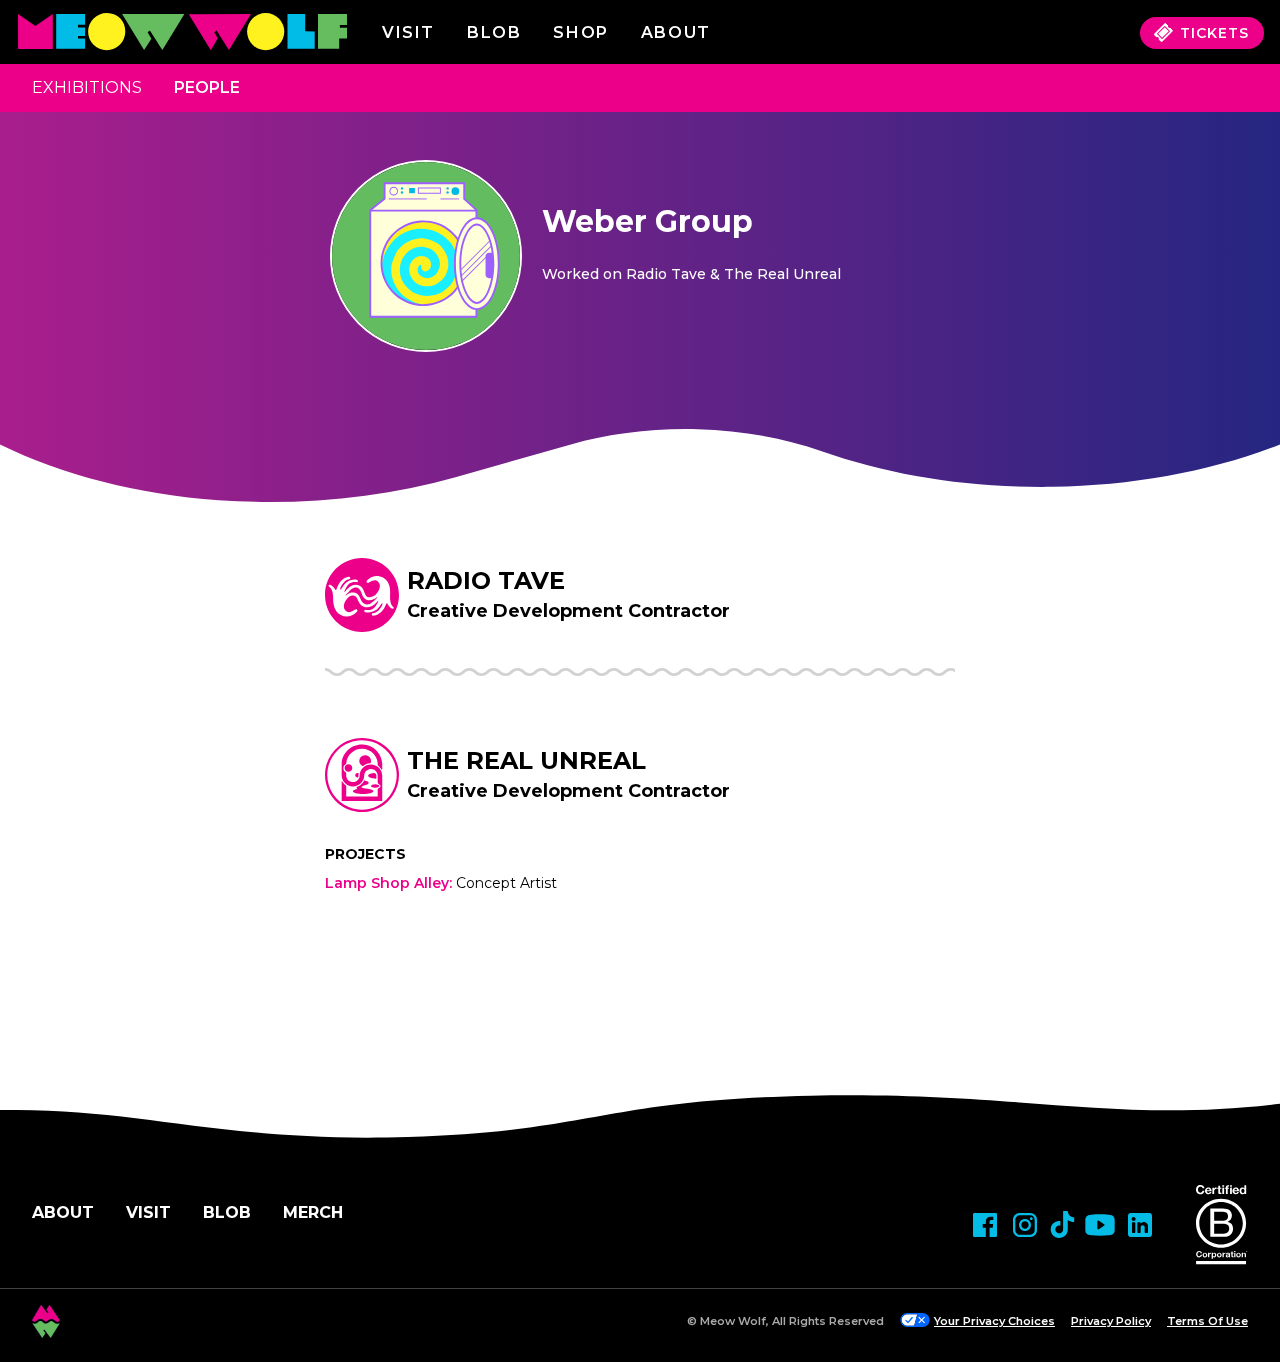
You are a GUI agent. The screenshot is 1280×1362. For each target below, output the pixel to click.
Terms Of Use (1207, 1321)
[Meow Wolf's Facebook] (985, 1225)
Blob (494, 32)
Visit (408, 32)
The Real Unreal (526, 760)
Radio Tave (486, 580)
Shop (580, 32)
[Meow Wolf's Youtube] (1100, 1225)
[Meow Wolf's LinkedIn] (1140, 1225)
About (63, 1212)
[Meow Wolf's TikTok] (1062, 1224)
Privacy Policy (1111, 1321)
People (207, 87)
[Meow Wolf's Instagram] (1025, 1225)
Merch (313, 1212)
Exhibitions (87, 87)
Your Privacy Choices (994, 1321)
